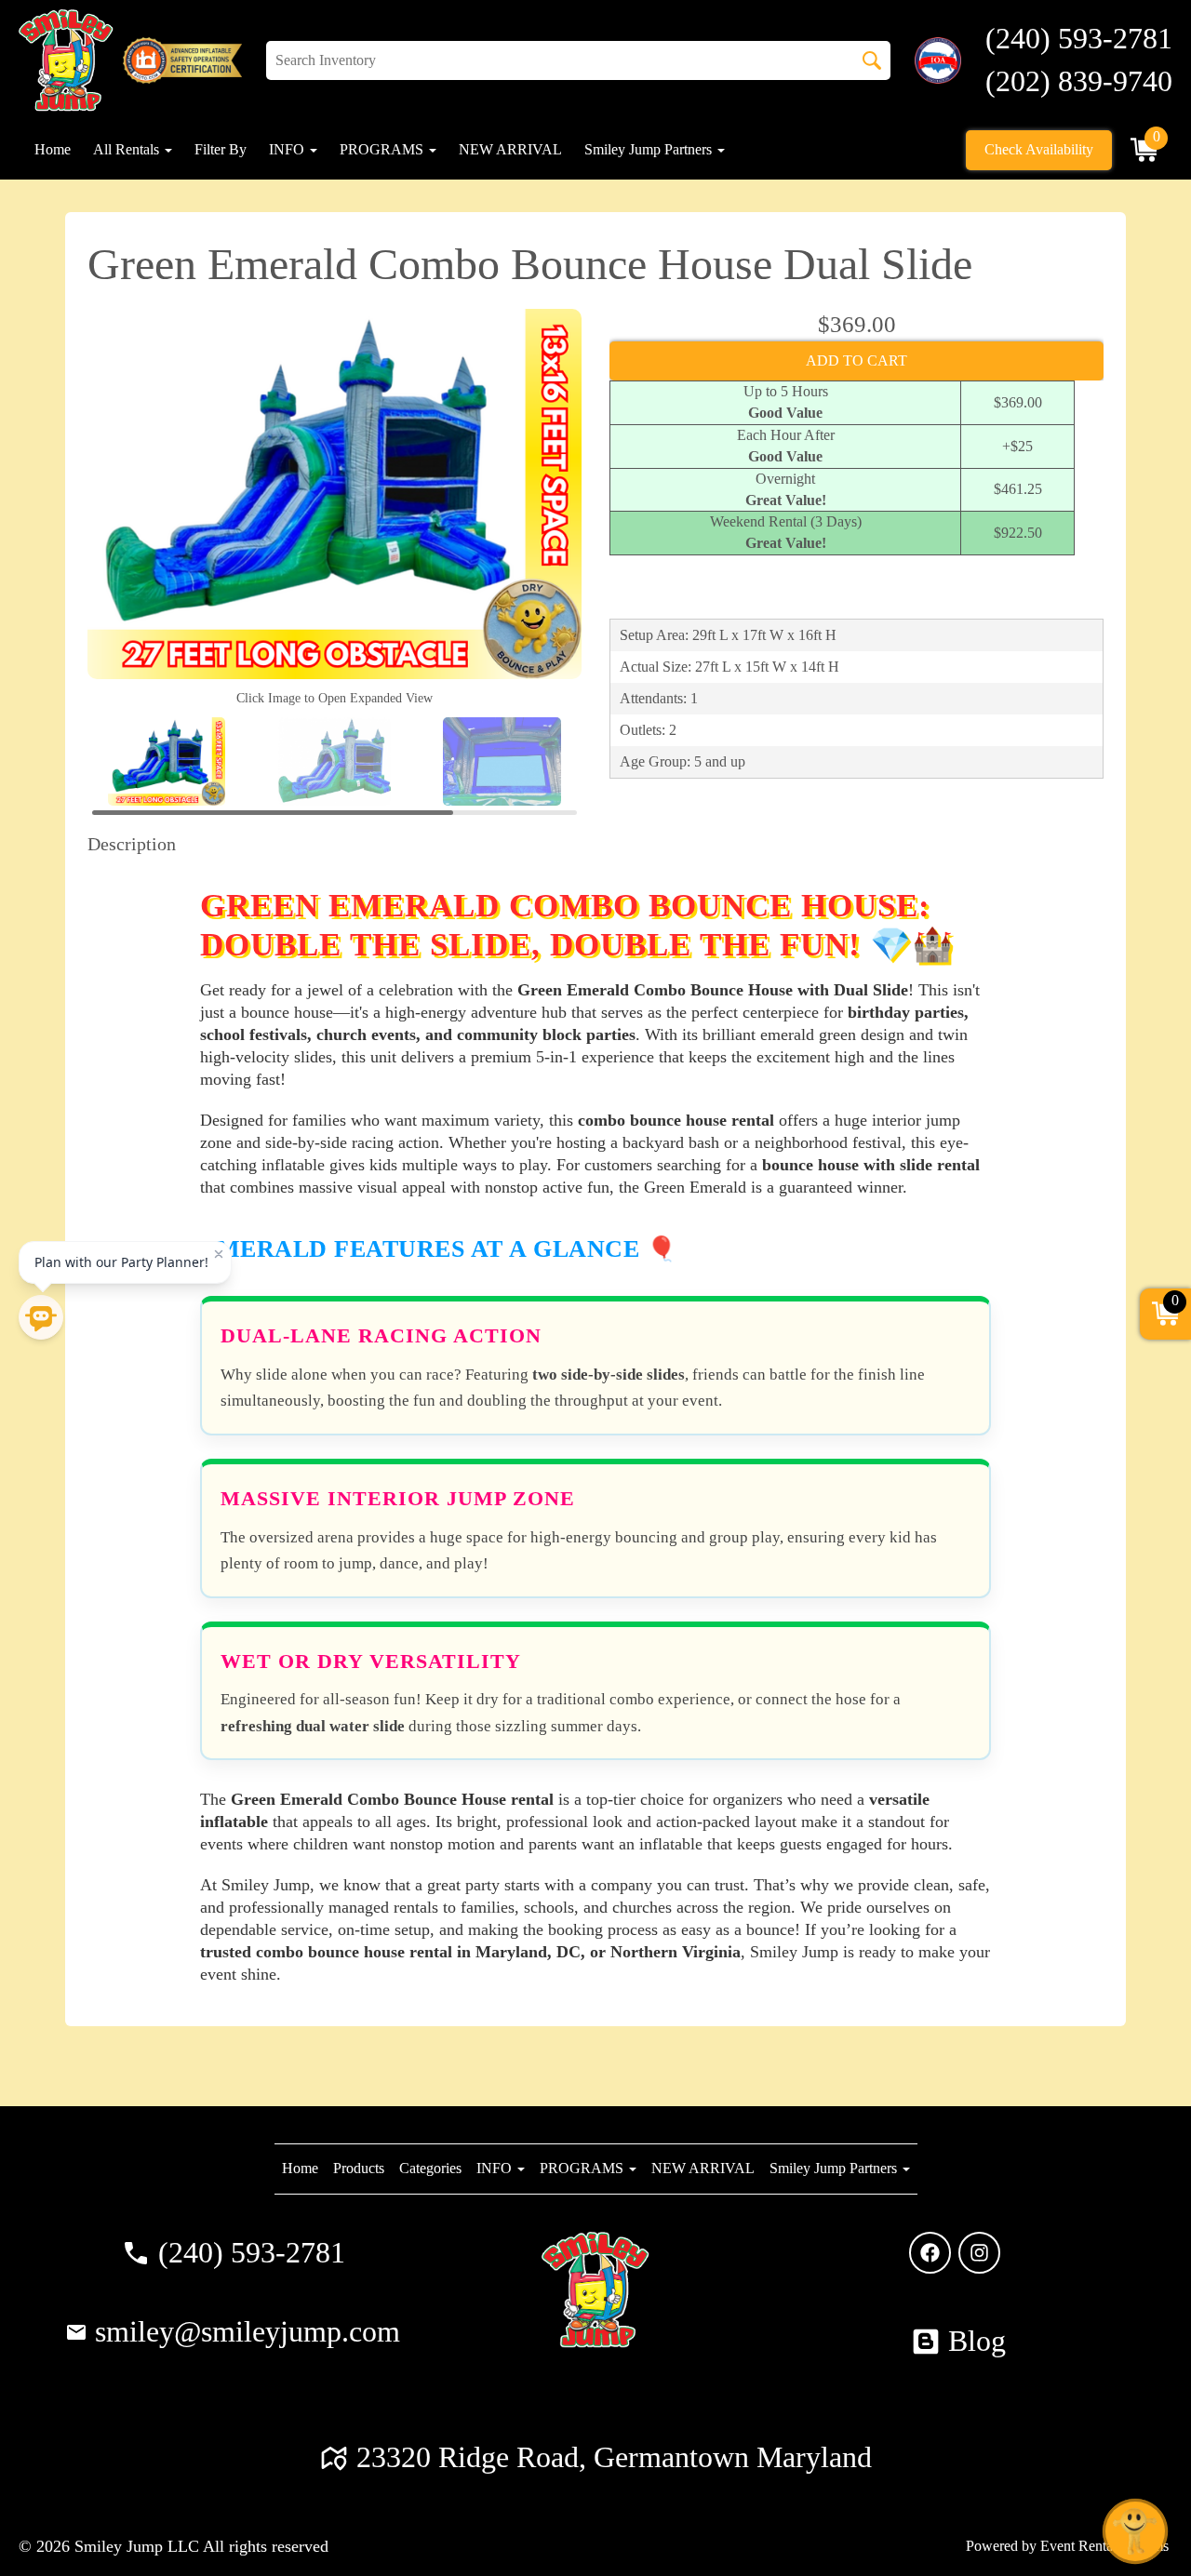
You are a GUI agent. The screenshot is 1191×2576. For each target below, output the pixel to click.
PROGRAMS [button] (383, 149)
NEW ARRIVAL (510, 149)
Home (53, 149)
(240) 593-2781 (252, 2252)
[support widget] (1135, 2531)
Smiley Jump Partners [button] (650, 149)
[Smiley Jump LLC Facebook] (930, 2253)
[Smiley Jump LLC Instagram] (979, 2253)
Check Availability (1039, 149)
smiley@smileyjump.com (248, 2331)
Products (359, 2168)
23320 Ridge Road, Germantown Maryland (614, 2457)
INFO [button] (288, 149)
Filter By (221, 149)
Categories (430, 2168)
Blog (977, 2341)
